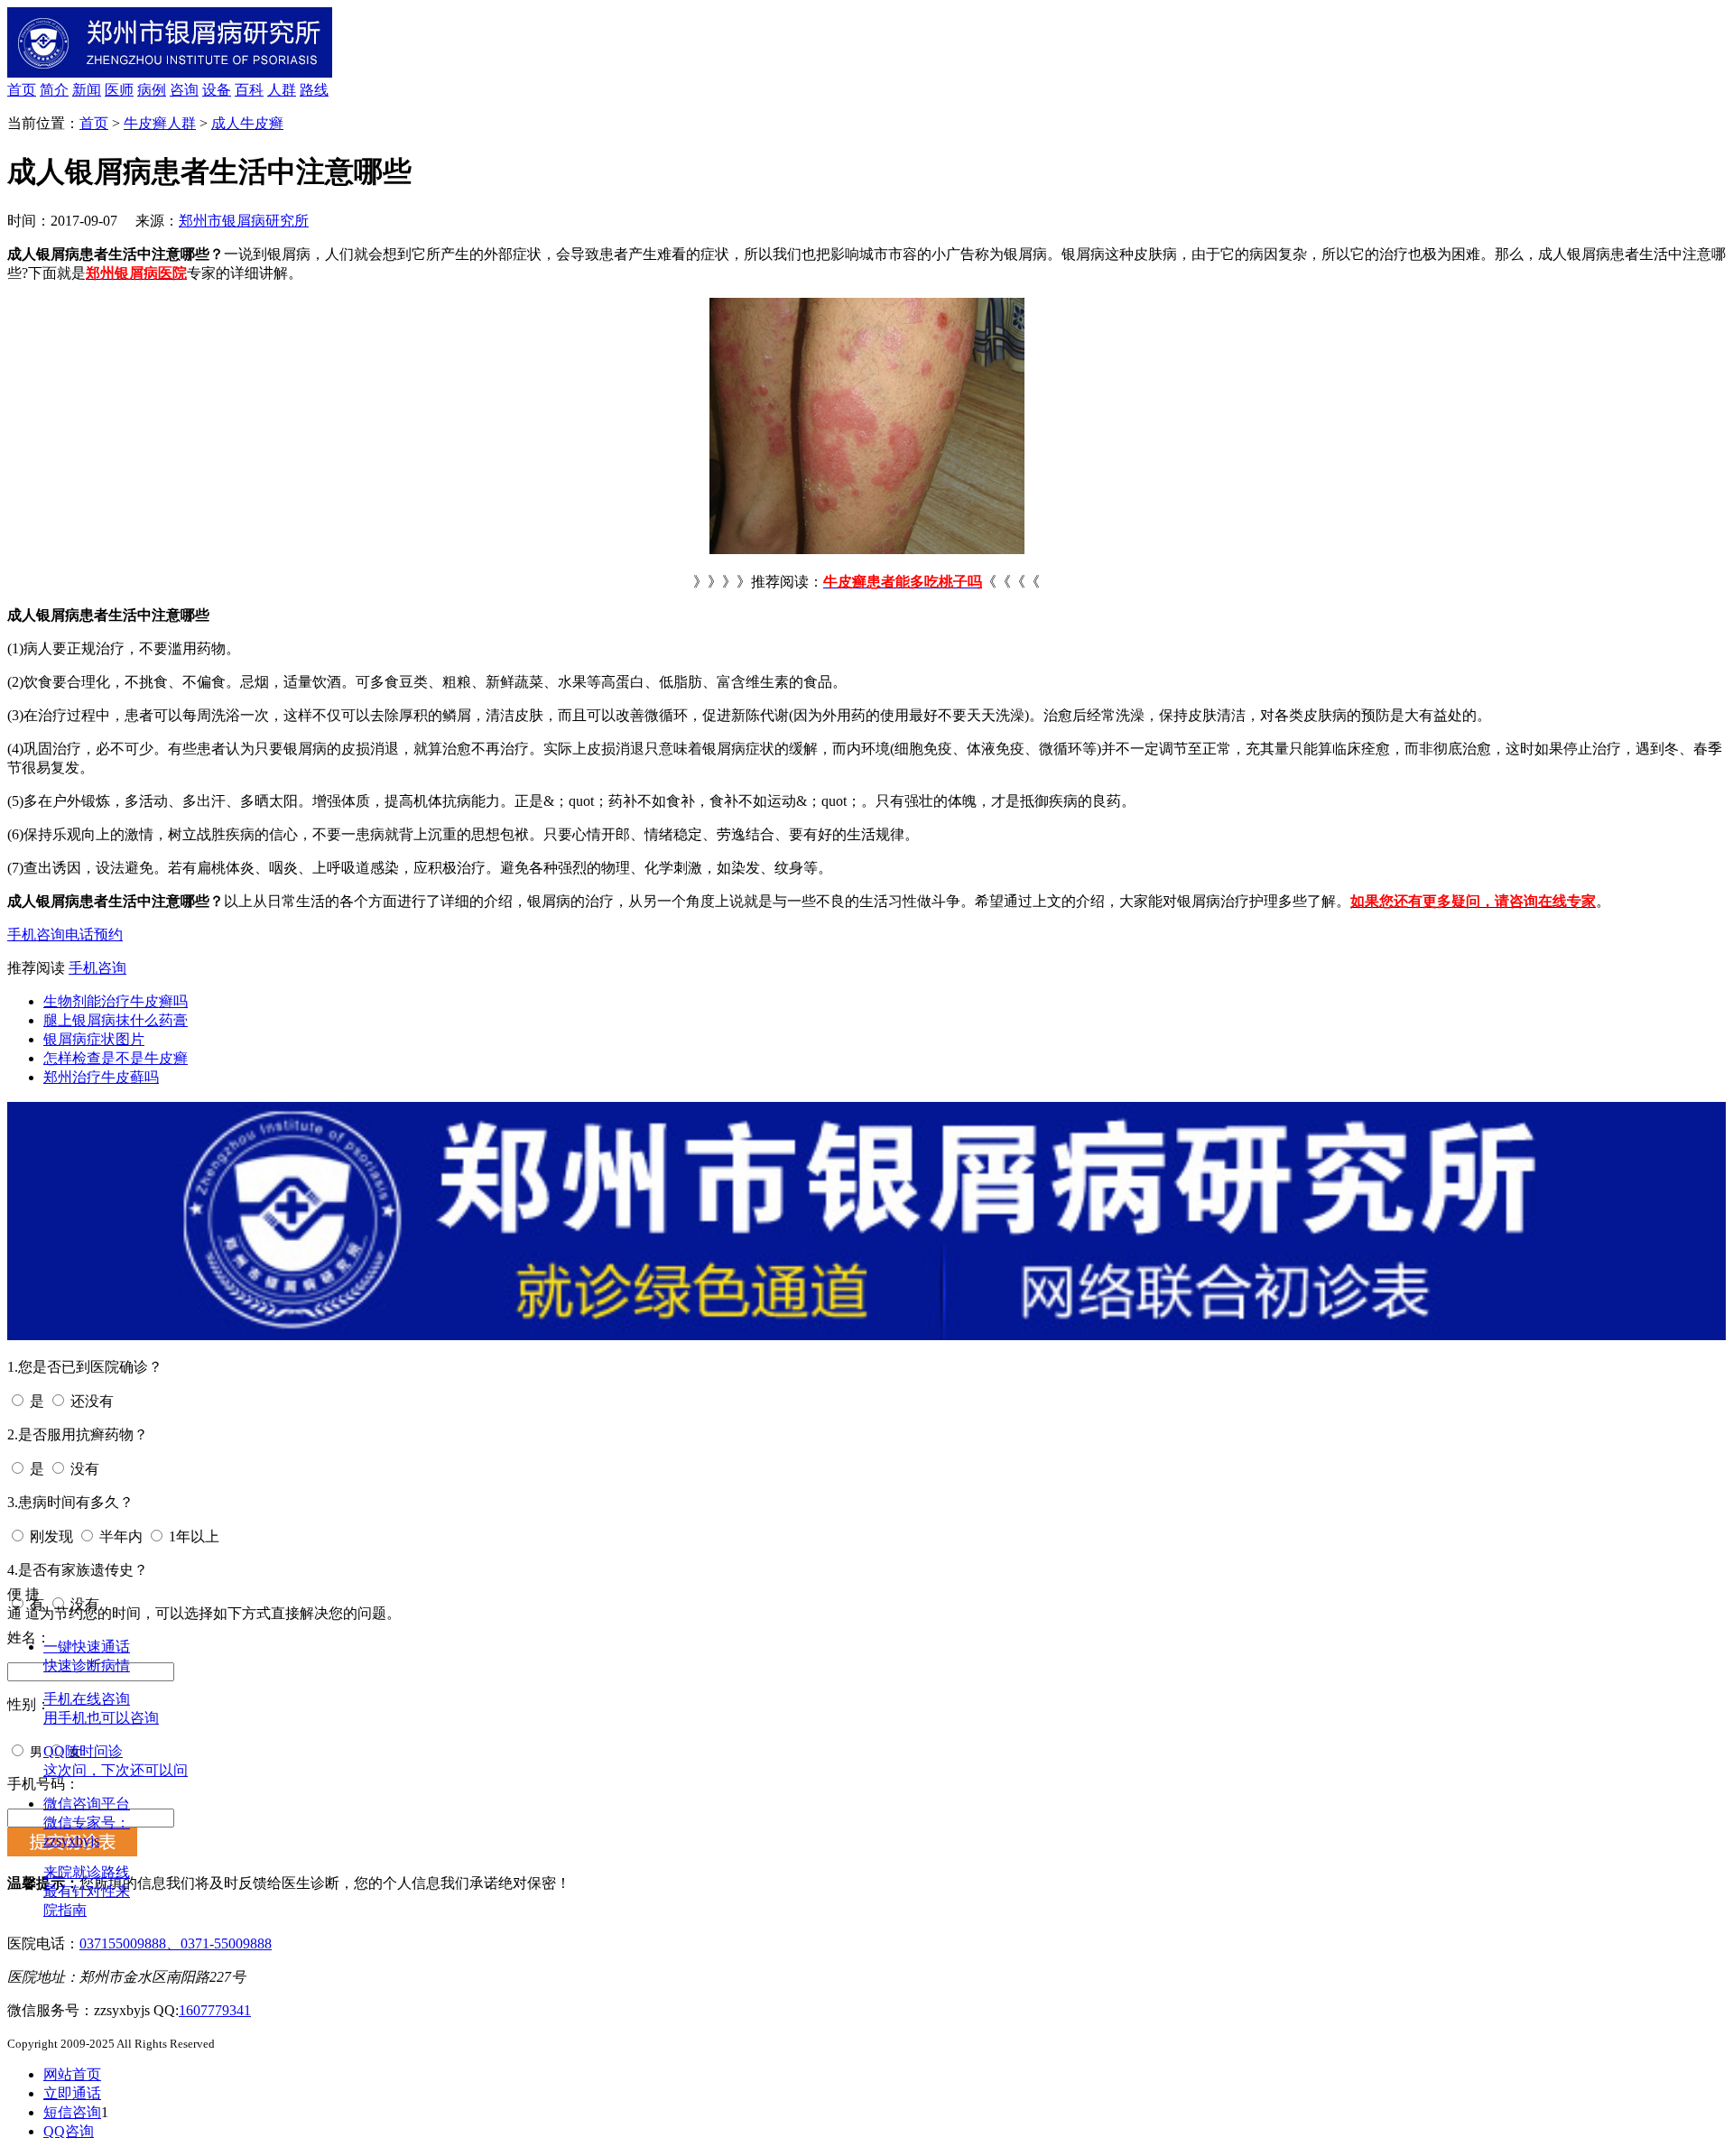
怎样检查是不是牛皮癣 (116, 1058)
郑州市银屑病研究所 (244, 221)
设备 (217, 90)
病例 (152, 90)
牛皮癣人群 (160, 123)
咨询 (184, 90)
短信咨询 (72, 2112)
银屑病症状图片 (94, 1039)
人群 (282, 90)
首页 (22, 90)
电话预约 (94, 935)
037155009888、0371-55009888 (176, 1943)
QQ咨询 (69, 2131)
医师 (119, 90)
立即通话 (72, 2093)
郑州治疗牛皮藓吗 (101, 1077)
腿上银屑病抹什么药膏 (116, 1020)
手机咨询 (36, 935)
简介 (54, 90)
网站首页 (72, 2074)
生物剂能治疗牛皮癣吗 (116, 1001)
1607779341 (215, 2010)
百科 (249, 90)
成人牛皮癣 (247, 123)
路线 (314, 90)
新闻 (87, 90)
